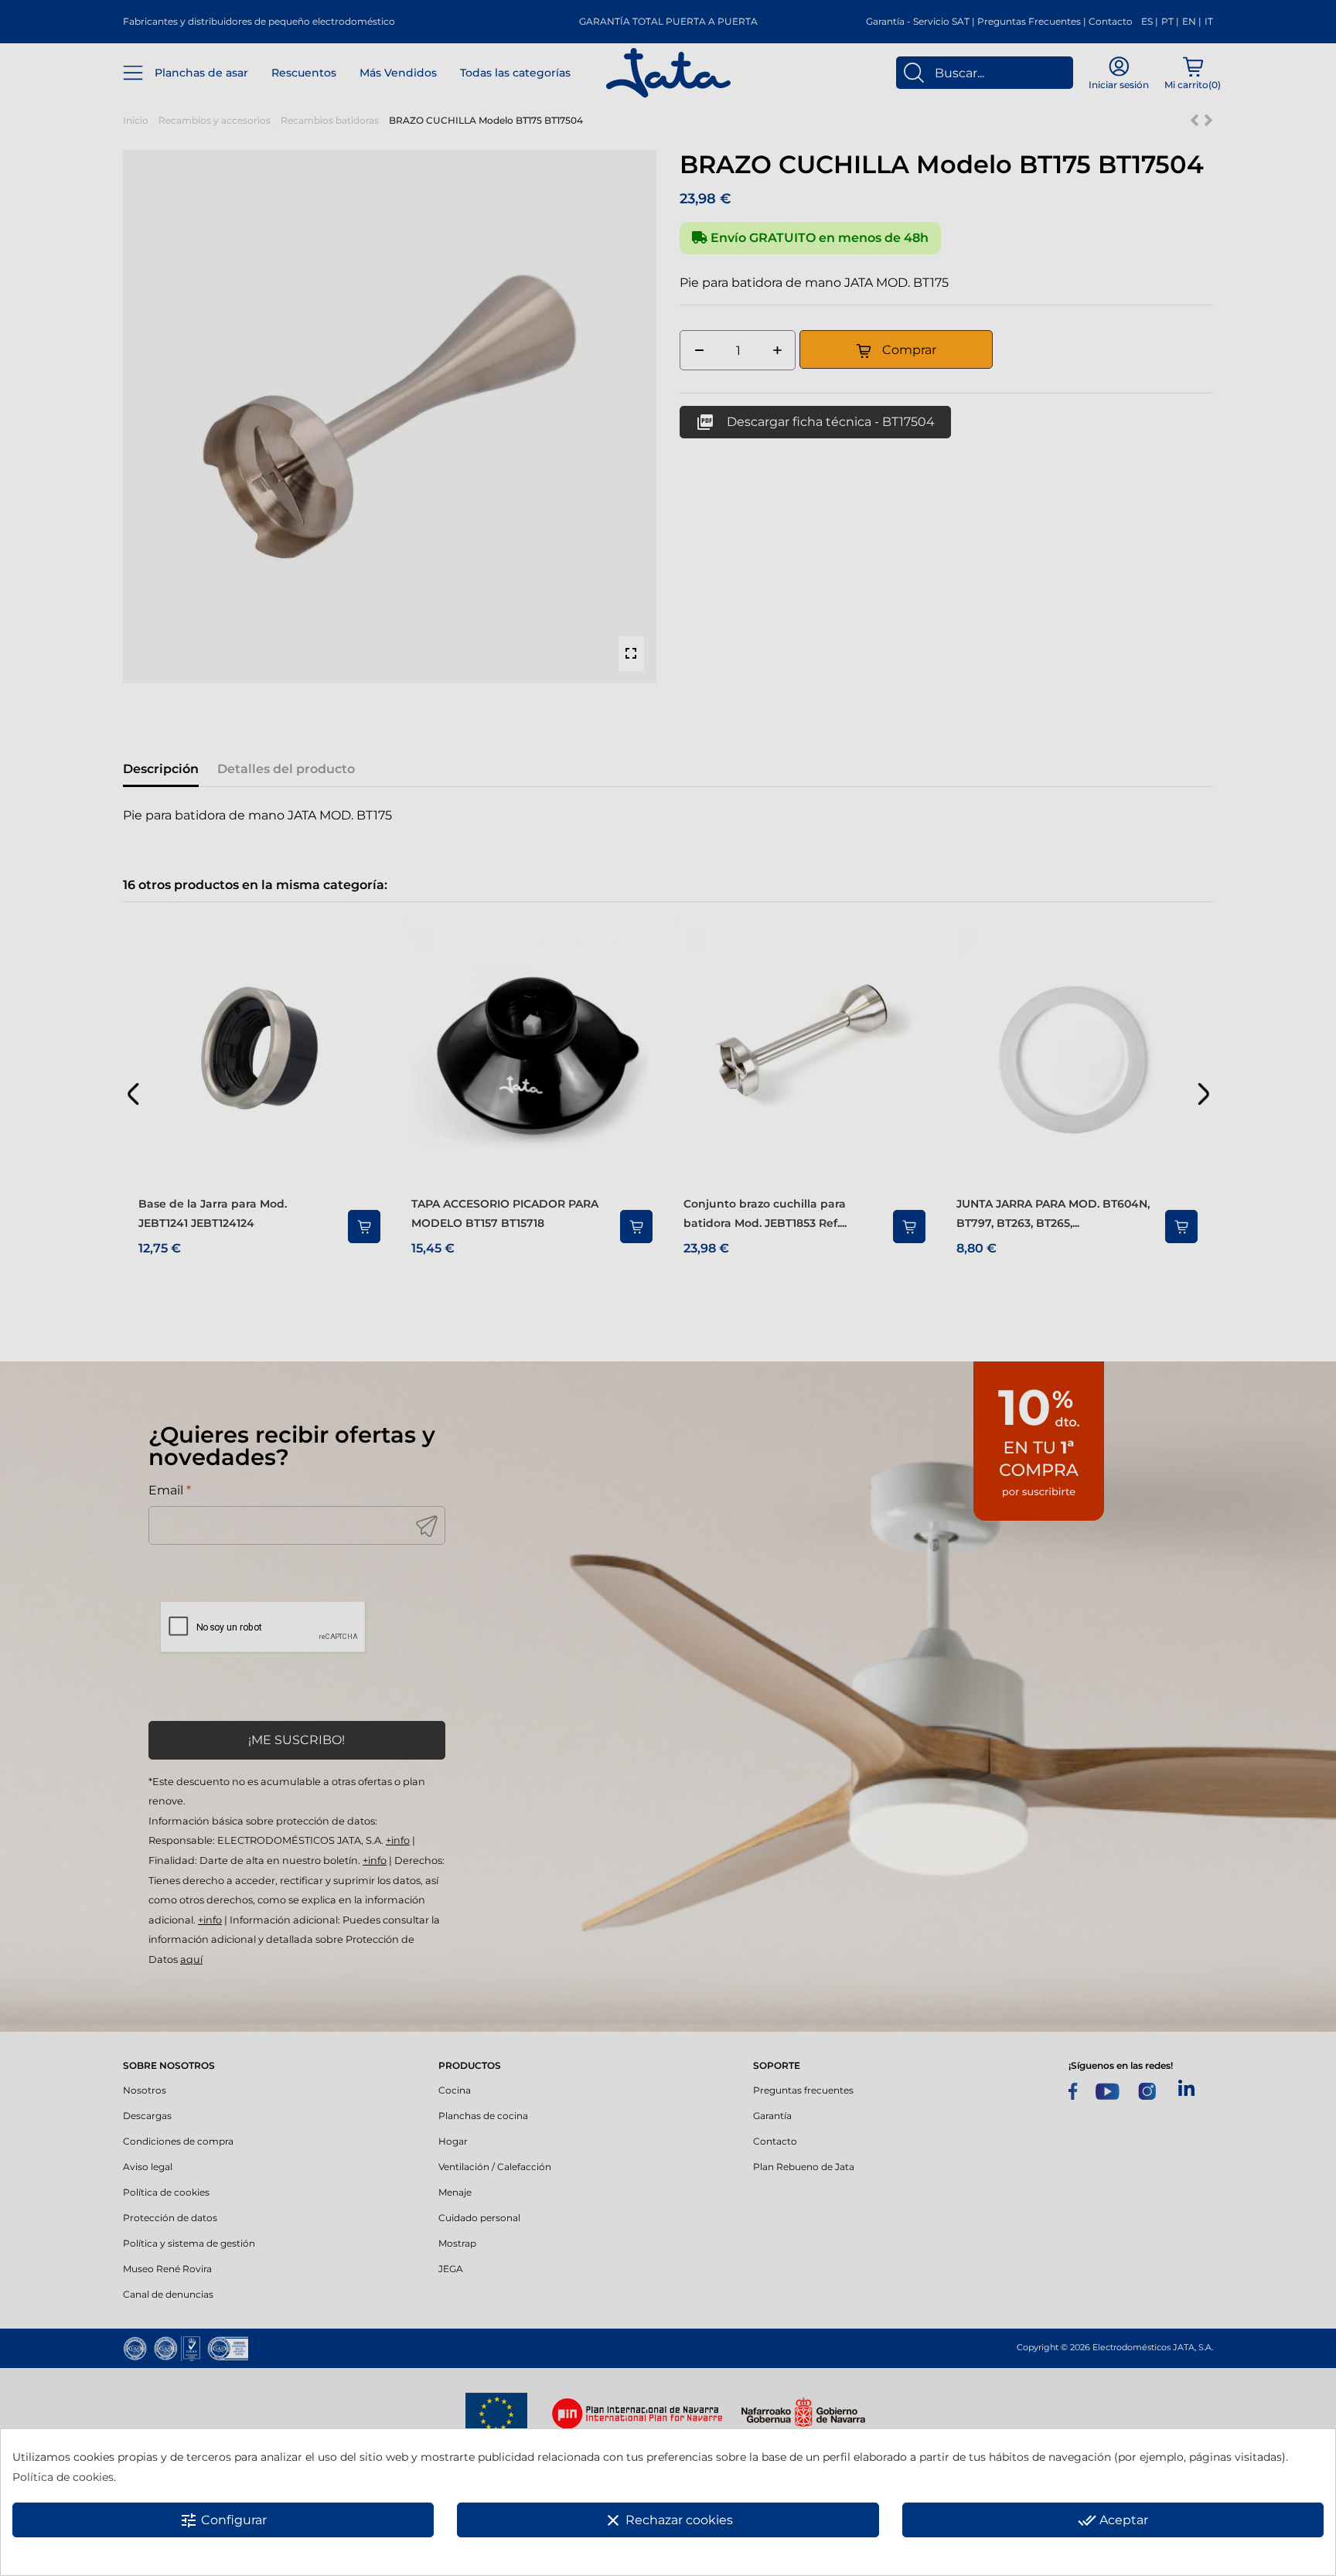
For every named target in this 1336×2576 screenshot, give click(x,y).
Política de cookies (63, 2477)
